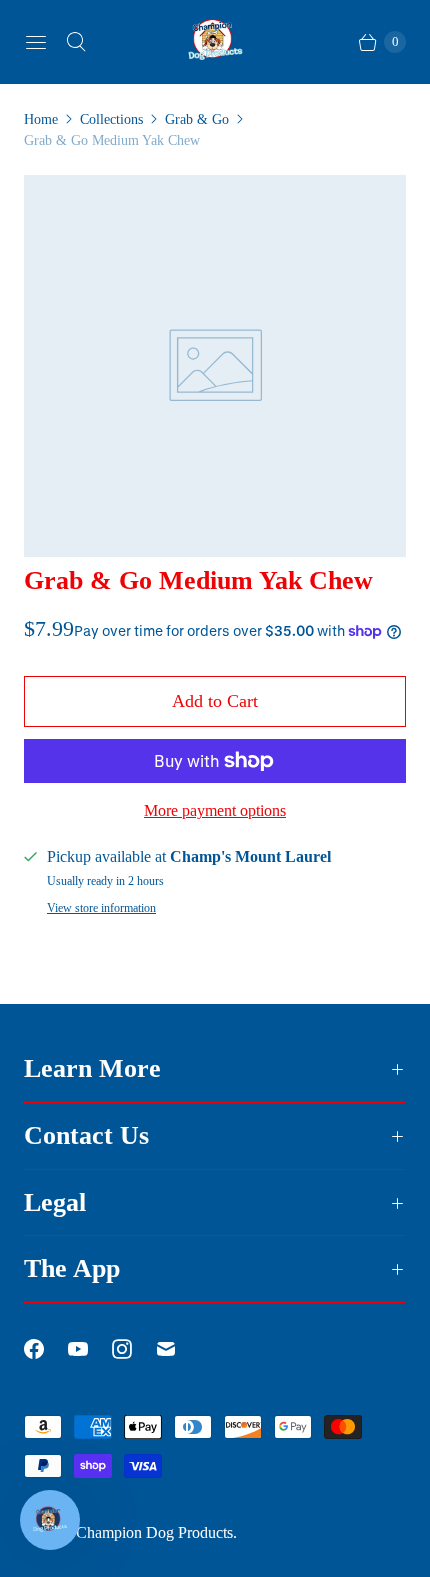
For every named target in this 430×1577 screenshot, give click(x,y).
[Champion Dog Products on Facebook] (46, 1349)
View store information (101, 908)
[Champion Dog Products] (215, 42)
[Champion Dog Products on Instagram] (134, 1349)
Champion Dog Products (154, 1532)
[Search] (76, 42)
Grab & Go (197, 119)
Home (41, 119)
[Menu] (36, 42)
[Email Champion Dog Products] (178, 1349)
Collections (111, 119)
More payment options (215, 810)
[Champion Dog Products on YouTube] (90, 1349)
